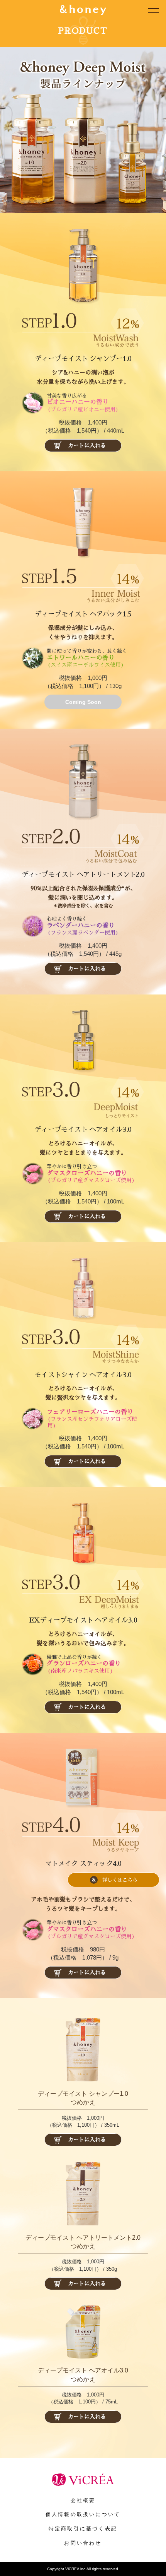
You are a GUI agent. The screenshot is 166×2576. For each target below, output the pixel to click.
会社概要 (83, 2500)
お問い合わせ (83, 2543)
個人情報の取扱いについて (83, 2514)
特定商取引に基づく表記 (83, 2529)
